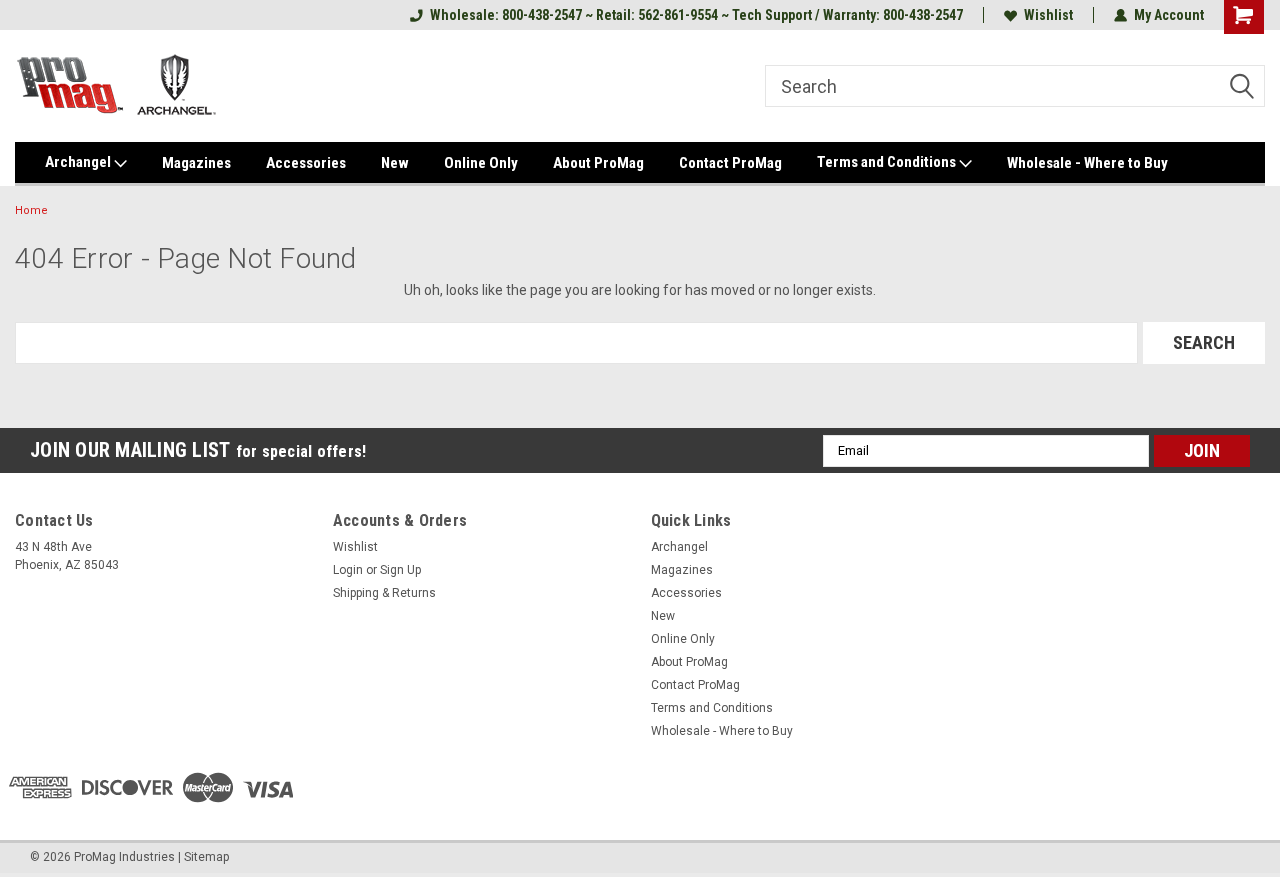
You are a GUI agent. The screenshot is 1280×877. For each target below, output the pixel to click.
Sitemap (206, 857)
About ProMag (598, 163)
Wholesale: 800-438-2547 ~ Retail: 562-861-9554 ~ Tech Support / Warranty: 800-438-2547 (696, 15)
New (395, 163)
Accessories (306, 163)
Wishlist (1048, 15)
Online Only (481, 163)
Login (348, 570)
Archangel (79, 162)
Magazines (196, 163)
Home (31, 210)
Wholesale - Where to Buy (1087, 163)
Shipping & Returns (384, 593)
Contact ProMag (730, 163)
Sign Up (400, 570)
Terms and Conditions (888, 162)
